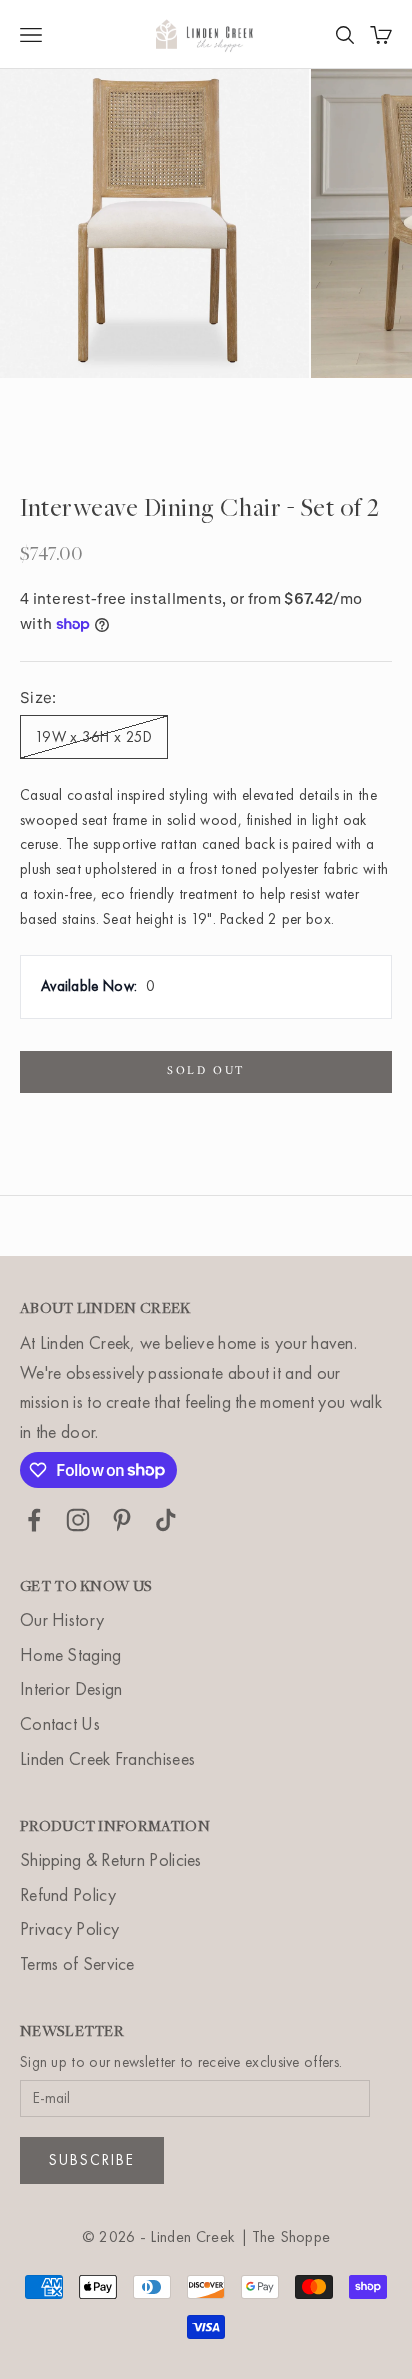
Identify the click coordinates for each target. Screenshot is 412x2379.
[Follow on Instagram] (78, 1520)
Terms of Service (77, 1963)
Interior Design (71, 1688)
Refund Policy (68, 1894)
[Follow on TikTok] (166, 1520)
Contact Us (60, 1723)
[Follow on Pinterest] (122, 1520)
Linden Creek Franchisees (107, 1758)
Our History (62, 1619)
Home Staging (71, 1654)
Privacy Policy (69, 1928)
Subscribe (92, 2160)
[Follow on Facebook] (34, 1520)
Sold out (205, 1071)
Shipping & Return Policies (111, 1859)
